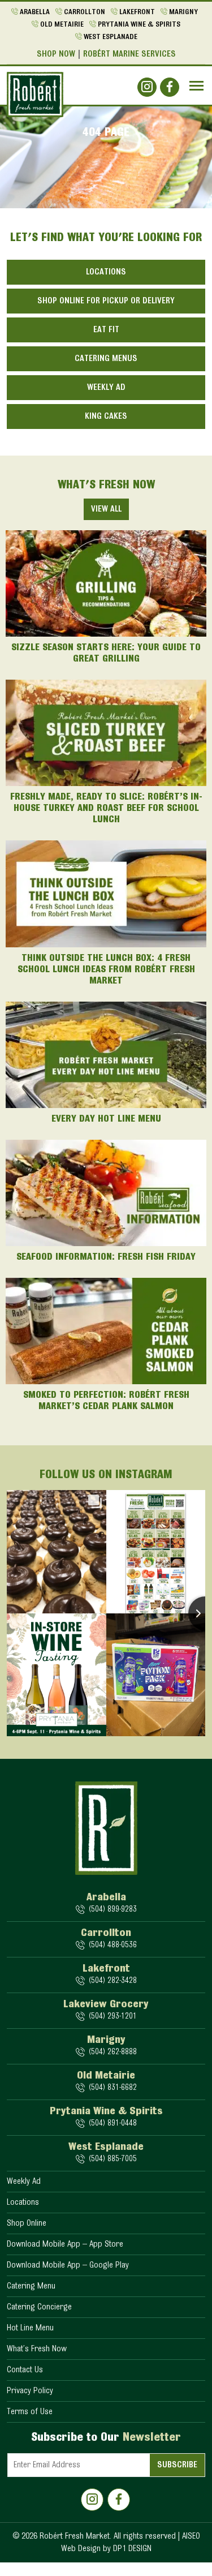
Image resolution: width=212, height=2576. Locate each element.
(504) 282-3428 (113, 1981)
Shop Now (56, 54)
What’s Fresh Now (37, 2349)
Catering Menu (31, 2286)
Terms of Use (30, 2412)
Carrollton (85, 12)
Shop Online (27, 2223)
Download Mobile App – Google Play (68, 2265)
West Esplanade (111, 37)
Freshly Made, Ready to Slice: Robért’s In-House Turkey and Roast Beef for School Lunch (106, 809)
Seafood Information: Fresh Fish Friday (106, 1257)
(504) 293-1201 (113, 2017)
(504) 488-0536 (113, 1945)
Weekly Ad (106, 388)
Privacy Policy (30, 2391)
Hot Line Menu (30, 2328)
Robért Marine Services (129, 54)
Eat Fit (106, 330)
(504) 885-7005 (113, 2159)
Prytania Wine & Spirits (139, 25)
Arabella (35, 12)
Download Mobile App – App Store (65, 2244)
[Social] (147, 87)
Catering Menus (106, 359)
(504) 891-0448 (113, 2124)
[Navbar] (196, 86)
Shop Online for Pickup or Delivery (106, 301)
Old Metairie (62, 25)
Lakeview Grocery (106, 2004)
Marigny (183, 12)
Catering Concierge (39, 2307)
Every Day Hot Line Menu (106, 1119)
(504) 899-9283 (113, 1910)
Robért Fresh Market (75, 2536)
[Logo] (35, 95)
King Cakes (106, 417)
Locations (106, 272)
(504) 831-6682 (113, 2088)
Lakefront (137, 12)
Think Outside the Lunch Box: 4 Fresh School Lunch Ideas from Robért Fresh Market (106, 970)
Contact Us (25, 2370)
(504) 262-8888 (113, 2052)
